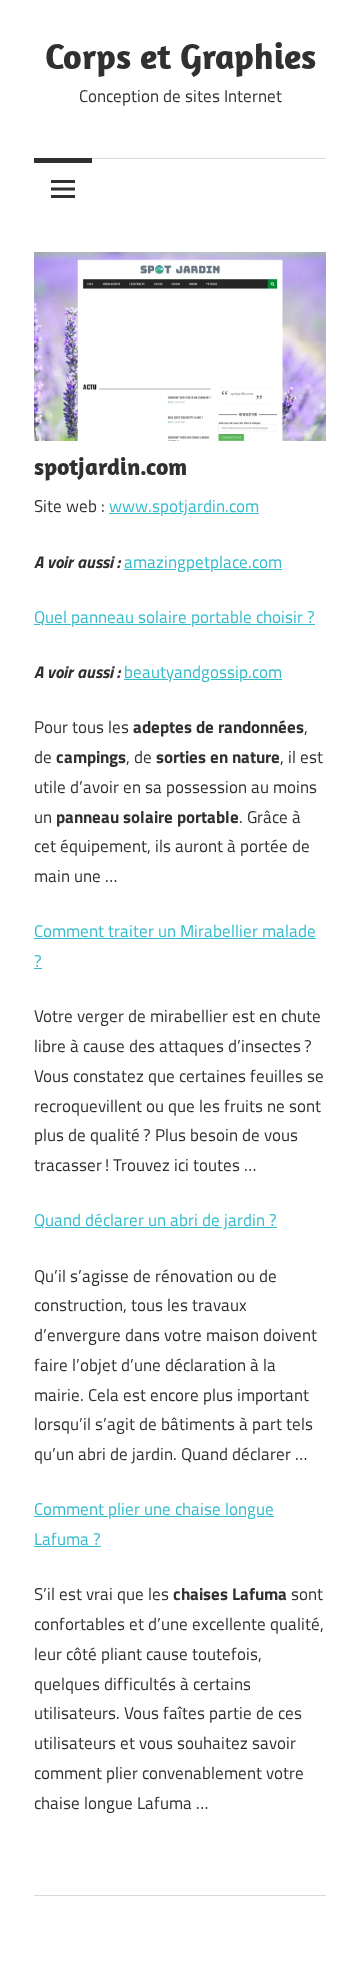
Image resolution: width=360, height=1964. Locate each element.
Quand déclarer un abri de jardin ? (155, 1220)
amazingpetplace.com (203, 562)
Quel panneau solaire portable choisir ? (174, 617)
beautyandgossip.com (203, 672)
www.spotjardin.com (184, 506)
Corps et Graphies (180, 55)
